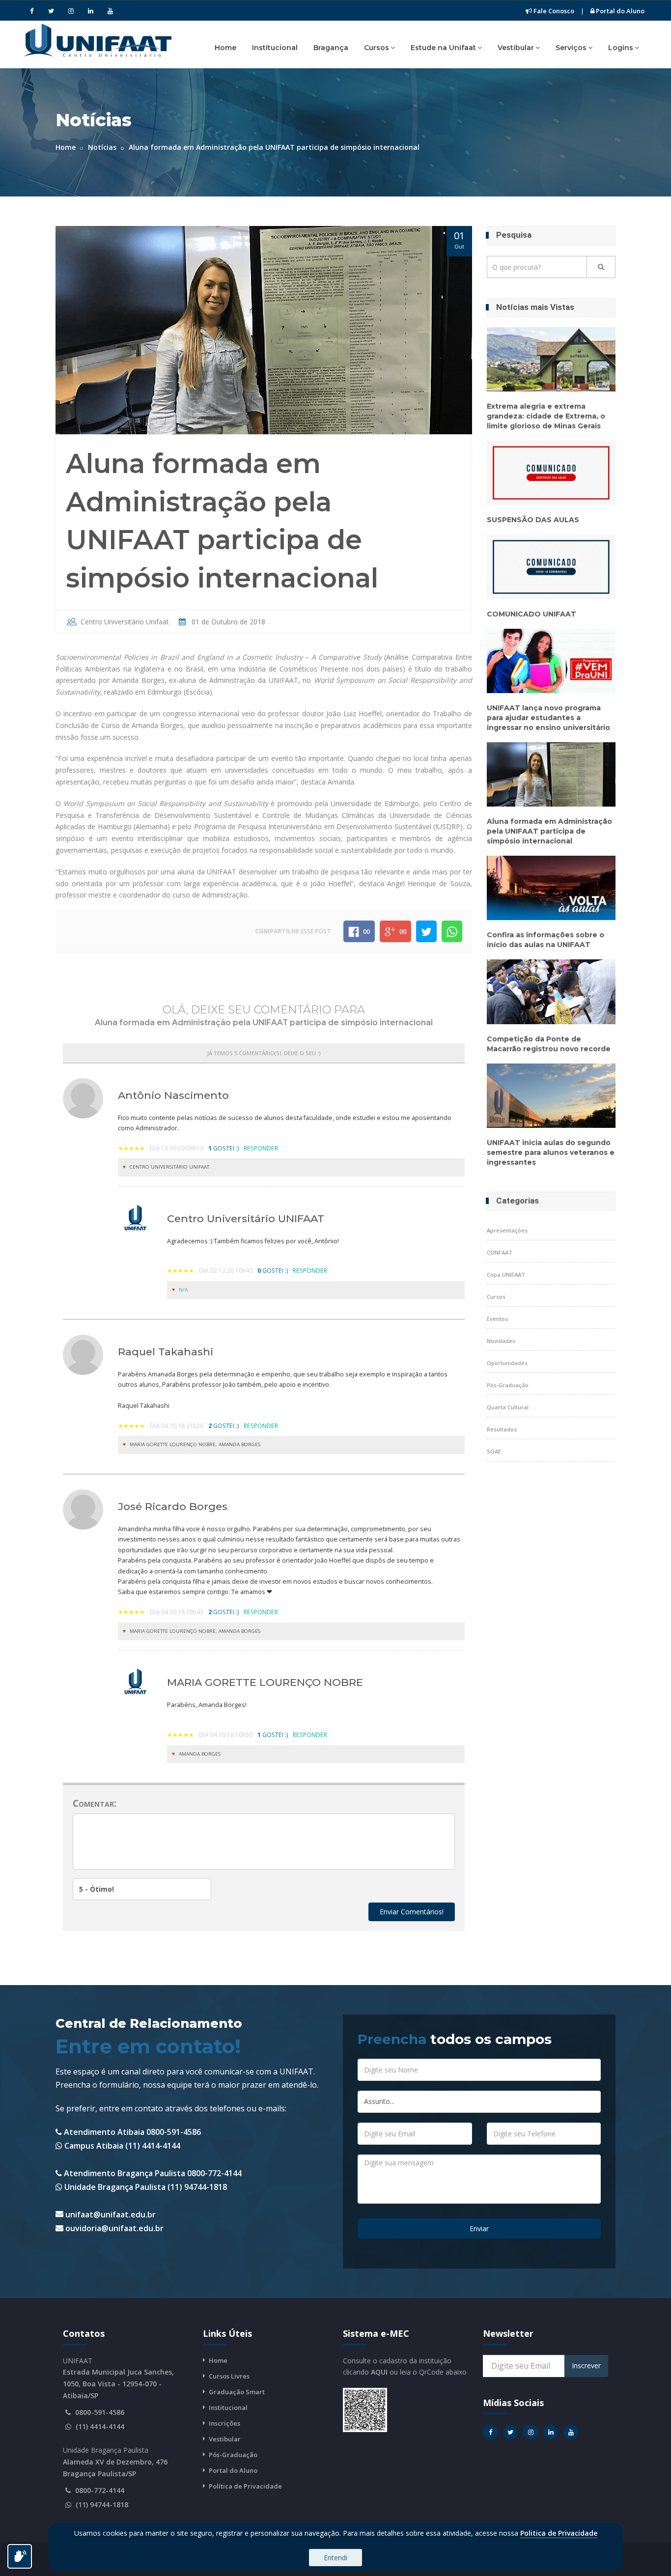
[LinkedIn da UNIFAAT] (90, 11)
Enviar (479, 2228)
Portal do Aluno (619, 11)
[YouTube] (110, 11)
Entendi (335, 2558)
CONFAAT (500, 1252)
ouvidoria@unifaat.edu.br (114, 2228)
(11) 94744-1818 (102, 2505)
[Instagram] (71, 11)
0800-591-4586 (100, 2412)
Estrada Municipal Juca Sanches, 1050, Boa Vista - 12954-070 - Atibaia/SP (118, 2384)
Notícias (102, 147)
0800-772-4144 (100, 2490)
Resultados (502, 1429)
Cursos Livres (229, 2376)
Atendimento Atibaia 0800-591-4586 (131, 2132)
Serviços (571, 48)
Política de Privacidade (245, 2486)
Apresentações (507, 1230)
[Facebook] (31, 11)
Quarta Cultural (508, 1407)
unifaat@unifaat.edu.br (111, 2214)
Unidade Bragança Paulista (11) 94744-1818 (145, 2187)
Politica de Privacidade (559, 2533)
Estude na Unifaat (443, 48)
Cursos (377, 48)
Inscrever (586, 2366)
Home (225, 48)
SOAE (494, 1451)
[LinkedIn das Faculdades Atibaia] (551, 2432)
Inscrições (224, 2423)
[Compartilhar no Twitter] (426, 931)
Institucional (275, 48)
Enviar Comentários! (412, 1912)
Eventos (497, 1319)
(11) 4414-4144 (100, 2426)
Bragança (331, 48)
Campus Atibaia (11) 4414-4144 (121, 2146)
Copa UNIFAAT (506, 1274)
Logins (621, 48)
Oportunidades (507, 1363)
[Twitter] (51, 11)
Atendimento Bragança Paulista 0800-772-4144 (152, 2173)
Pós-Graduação (508, 1385)
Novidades (501, 1341)
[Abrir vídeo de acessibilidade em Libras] (20, 2556)
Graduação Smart (237, 2392)
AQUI (379, 2372)
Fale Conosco (553, 11)
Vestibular (516, 48)
